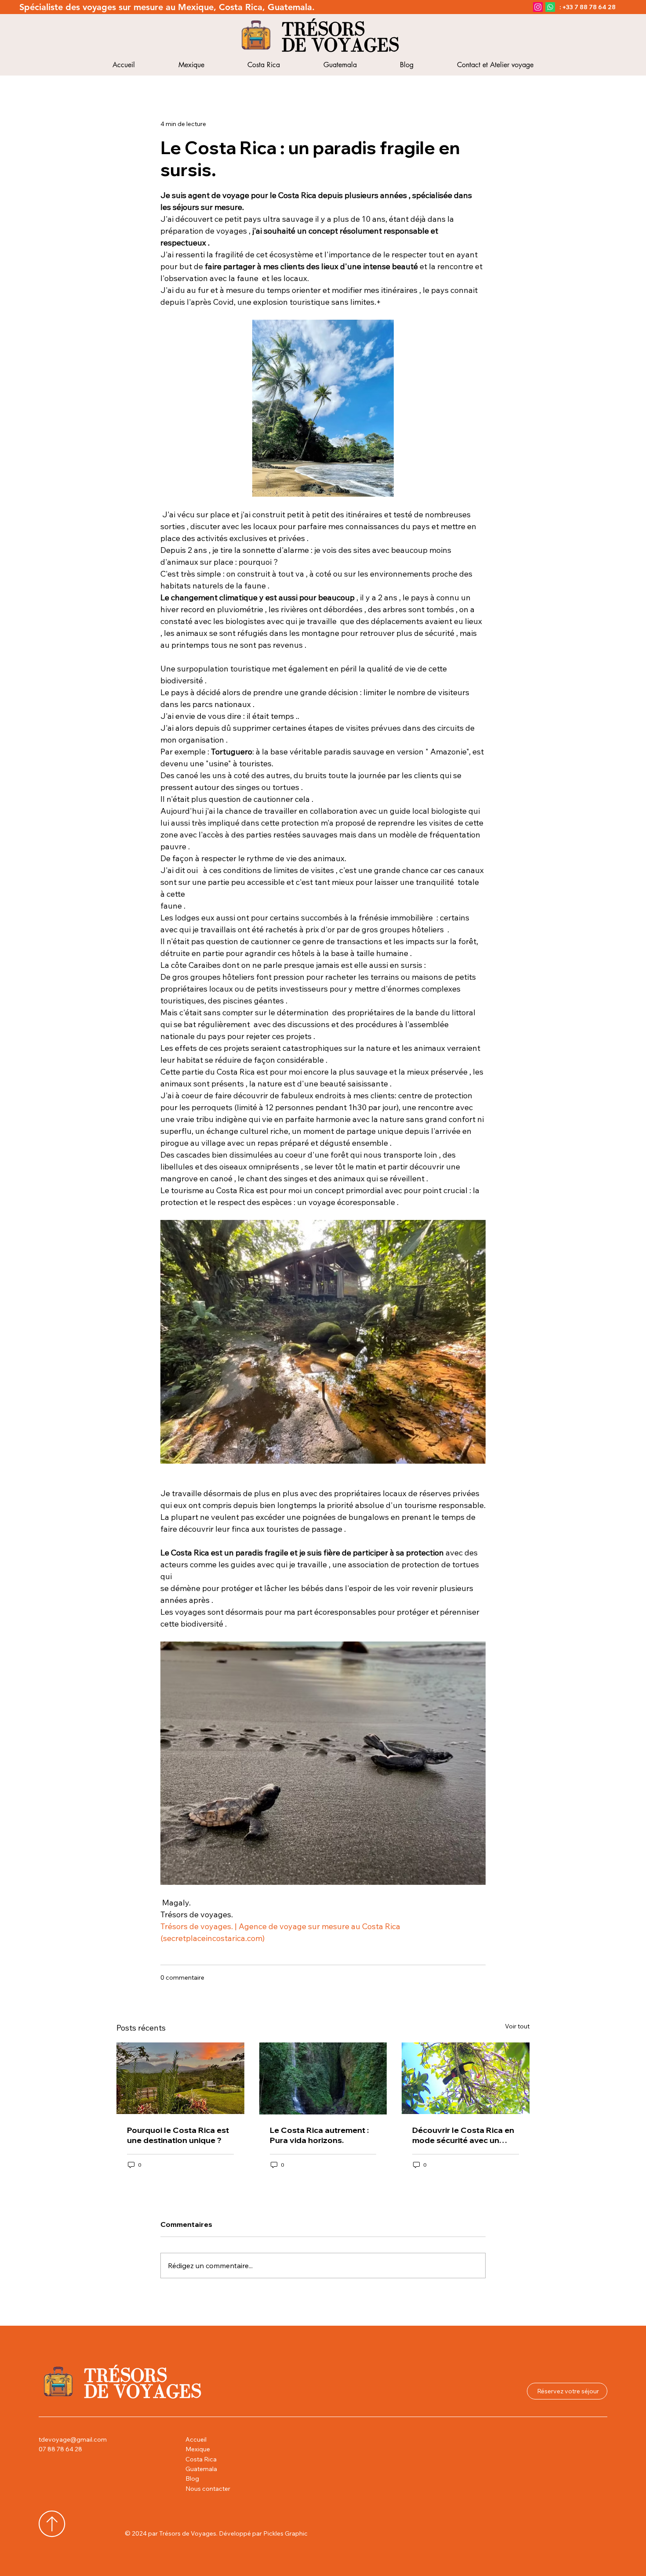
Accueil (196, 2439)
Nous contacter (208, 2489)
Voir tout (517, 2026)
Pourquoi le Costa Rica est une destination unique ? (178, 2135)
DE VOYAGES (340, 45)
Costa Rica (201, 2459)
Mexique (198, 2449)
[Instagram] (538, 7)
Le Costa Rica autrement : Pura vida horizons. (319, 2135)
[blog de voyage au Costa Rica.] (180, 2078)
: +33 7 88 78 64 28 (588, 7)
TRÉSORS (323, 29)
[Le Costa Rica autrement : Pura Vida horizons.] (323, 2078)
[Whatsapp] (550, 7)
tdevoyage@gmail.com (73, 2439)
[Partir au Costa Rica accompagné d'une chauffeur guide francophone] (466, 2078)
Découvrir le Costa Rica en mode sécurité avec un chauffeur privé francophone (463, 2135)
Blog (192, 2479)
